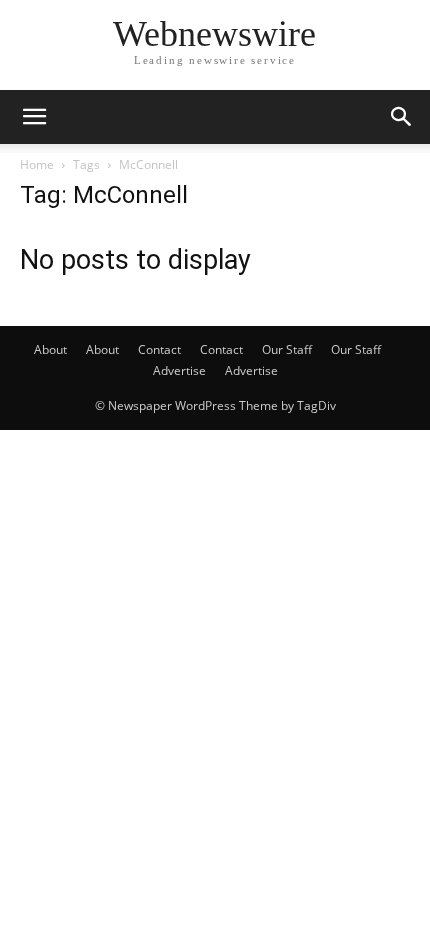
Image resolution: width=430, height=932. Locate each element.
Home (37, 164)
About (50, 349)
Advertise (179, 370)
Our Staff (287, 349)
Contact (159, 349)
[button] (34, 117)
